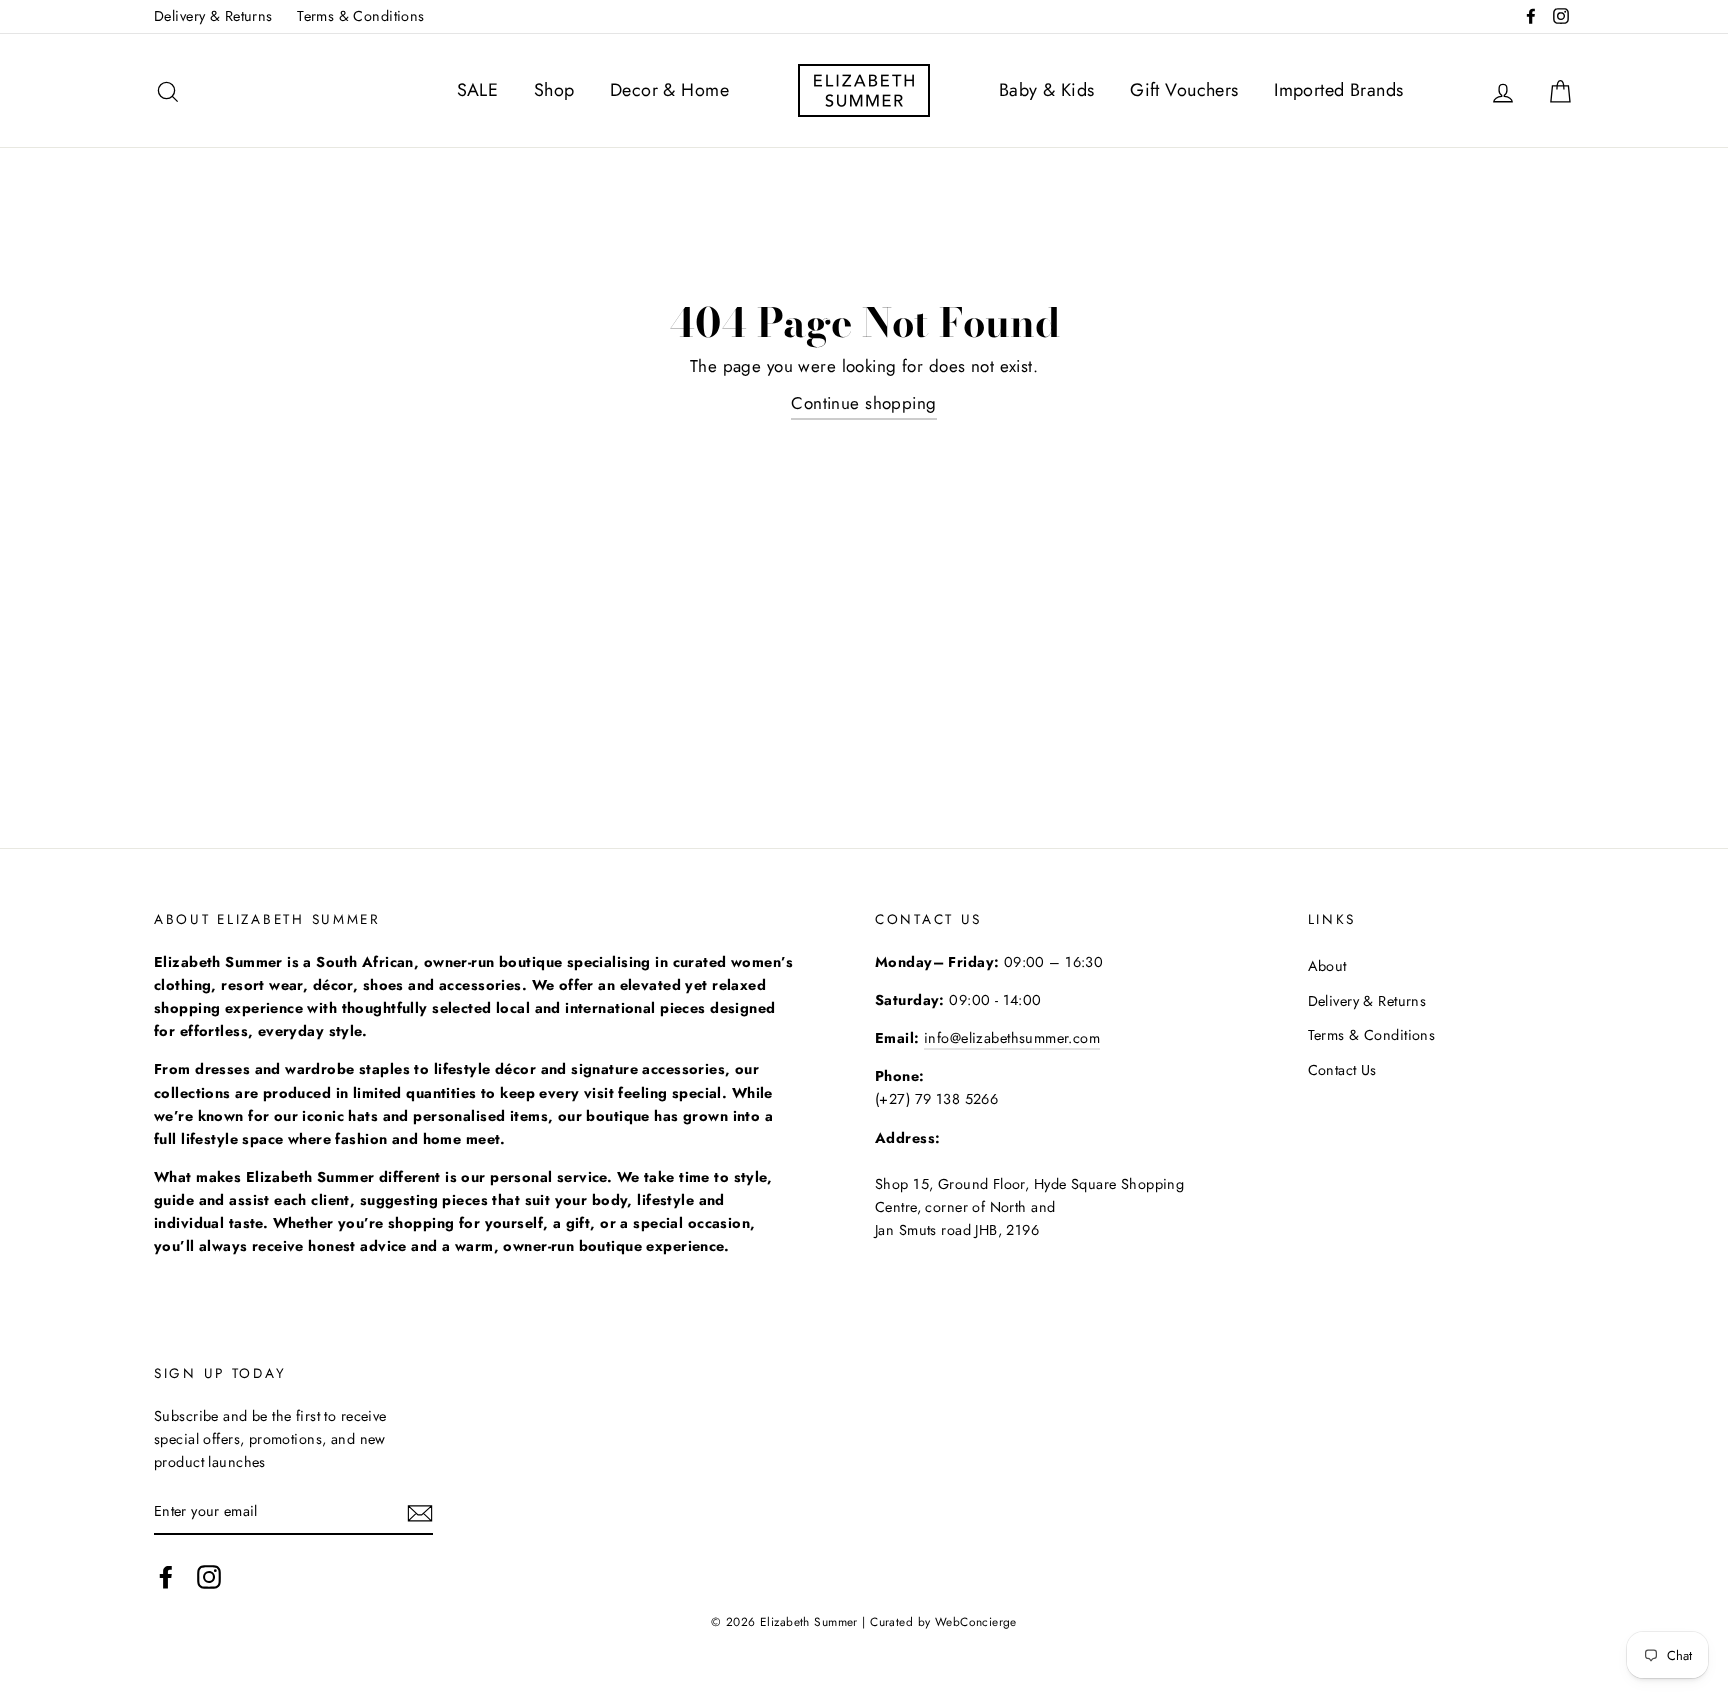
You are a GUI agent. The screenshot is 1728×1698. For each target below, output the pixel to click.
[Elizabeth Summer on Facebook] (166, 1577)
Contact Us (1342, 1070)
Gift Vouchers (1184, 90)
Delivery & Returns (213, 16)
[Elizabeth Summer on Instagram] (209, 1577)
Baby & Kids (1047, 90)
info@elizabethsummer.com (1012, 1038)
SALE (478, 90)
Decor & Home (669, 90)
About (1327, 966)
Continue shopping (863, 403)
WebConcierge (976, 1621)
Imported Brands (1338, 90)
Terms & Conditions (361, 16)
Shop (554, 90)
